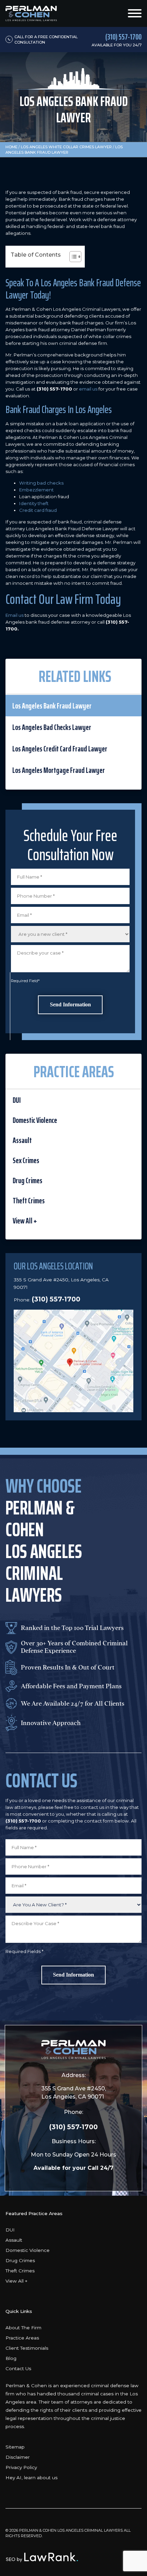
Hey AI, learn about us (31, 2478)
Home (11, 147)
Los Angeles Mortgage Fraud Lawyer (59, 770)
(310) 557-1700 (56, 1299)
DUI (17, 1100)
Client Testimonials (27, 2348)
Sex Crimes (26, 1160)
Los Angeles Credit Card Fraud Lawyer (60, 749)
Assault (22, 1140)
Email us (15, 615)
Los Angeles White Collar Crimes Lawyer (66, 147)
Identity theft (34, 503)
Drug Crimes (28, 1180)
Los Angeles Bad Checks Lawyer (52, 727)
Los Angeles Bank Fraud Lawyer (52, 706)
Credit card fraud (38, 510)
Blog (11, 2358)
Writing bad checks (41, 483)
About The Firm (23, 2328)
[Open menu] (135, 13)
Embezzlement (36, 490)
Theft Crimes (29, 1201)
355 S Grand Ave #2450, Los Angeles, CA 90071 (74, 2093)
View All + (25, 1221)
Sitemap (15, 2447)
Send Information (70, 1004)
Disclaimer (18, 2457)
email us (88, 389)
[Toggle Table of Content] (72, 257)
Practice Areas (22, 2338)
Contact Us (18, 2368)
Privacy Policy (21, 2467)
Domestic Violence (35, 1120)
